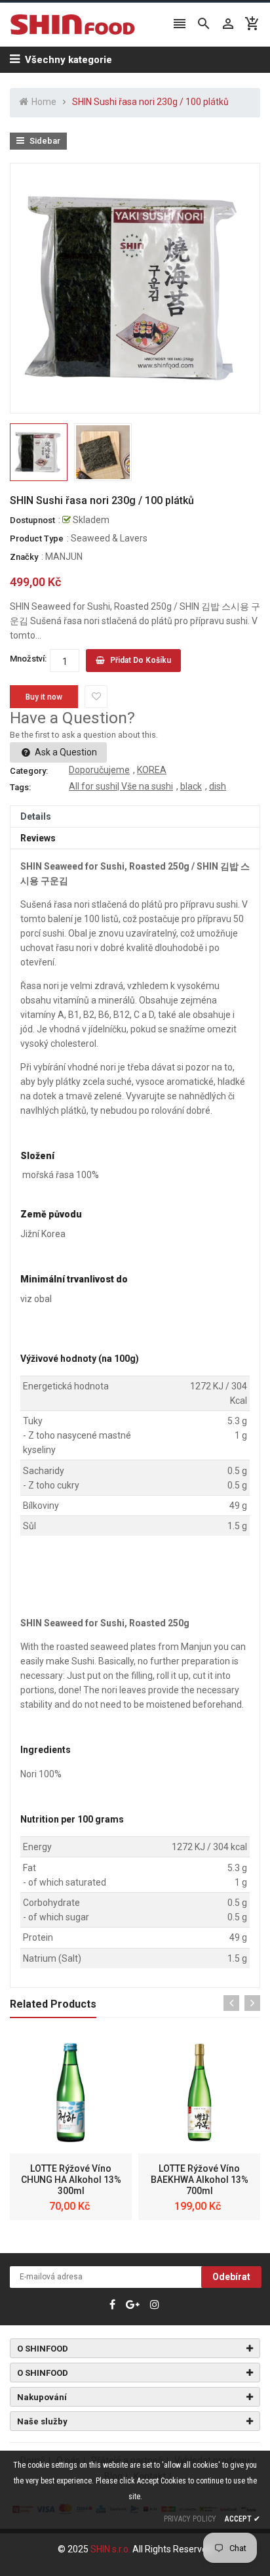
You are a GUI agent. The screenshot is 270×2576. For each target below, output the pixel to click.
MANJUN (64, 557)
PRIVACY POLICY (190, 2519)
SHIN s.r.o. (111, 2549)
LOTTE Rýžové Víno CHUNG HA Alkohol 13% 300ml (71, 2180)
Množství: (28, 659)
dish (218, 786)
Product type (37, 538)
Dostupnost (32, 520)
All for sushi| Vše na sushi (121, 786)
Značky (24, 557)
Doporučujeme (99, 770)
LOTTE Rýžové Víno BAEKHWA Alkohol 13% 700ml (200, 2180)
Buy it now (44, 697)
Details (36, 816)
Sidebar (44, 141)
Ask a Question (65, 752)
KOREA (152, 770)
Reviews (38, 838)
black (191, 786)
